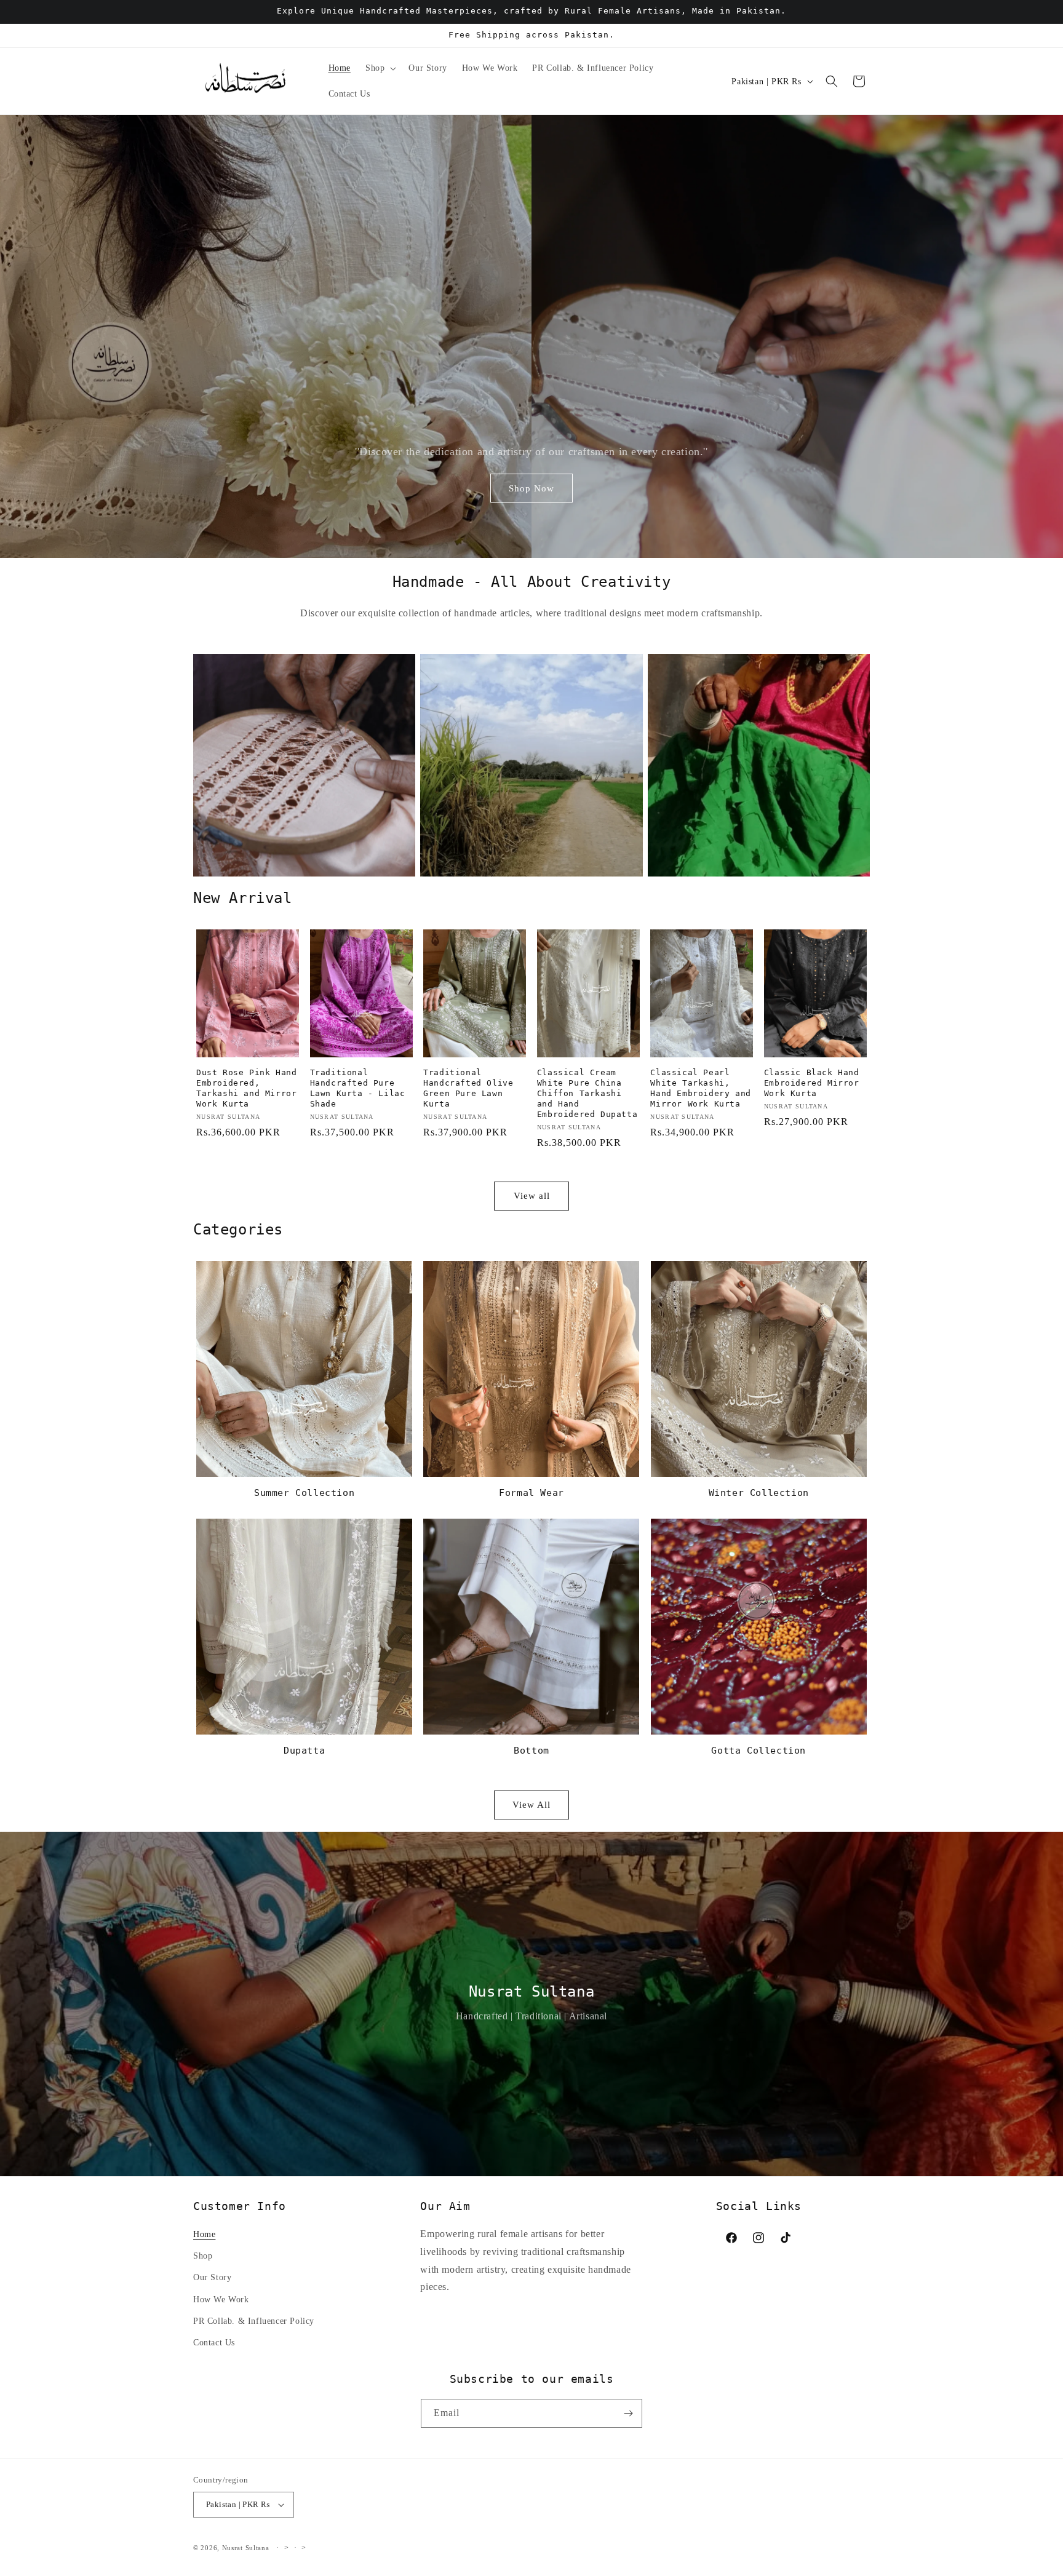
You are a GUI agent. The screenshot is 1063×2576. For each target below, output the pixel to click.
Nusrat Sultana (246, 2548)
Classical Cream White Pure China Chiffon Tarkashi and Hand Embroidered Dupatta (587, 1093)
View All (531, 1805)
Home (204, 2234)
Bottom (531, 1751)
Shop (203, 2256)
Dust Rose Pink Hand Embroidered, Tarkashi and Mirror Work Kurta (246, 1088)
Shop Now (531, 488)
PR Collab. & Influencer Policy (254, 2321)
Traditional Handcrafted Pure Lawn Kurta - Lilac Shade (358, 1088)
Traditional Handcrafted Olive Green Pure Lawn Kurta (468, 1088)
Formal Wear (531, 1493)
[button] (380, 68)
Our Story (212, 2277)
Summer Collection (304, 1493)
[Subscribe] (628, 2413)
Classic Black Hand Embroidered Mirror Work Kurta (812, 1083)
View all (532, 1196)
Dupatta (304, 1751)
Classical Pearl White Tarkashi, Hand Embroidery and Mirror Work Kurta (700, 1088)
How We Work (221, 2300)
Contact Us (214, 2343)
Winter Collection (759, 1493)
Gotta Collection (758, 1751)
